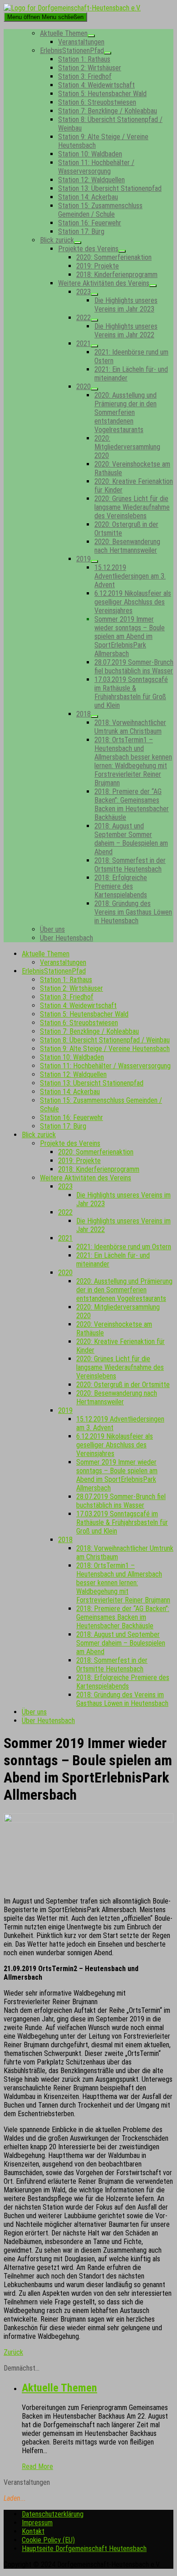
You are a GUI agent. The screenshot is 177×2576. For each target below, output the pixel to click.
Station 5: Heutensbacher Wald (102, 94)
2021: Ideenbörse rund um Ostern (124, 1247)
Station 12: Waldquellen (91, 180)
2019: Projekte (98, 266)
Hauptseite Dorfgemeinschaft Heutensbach (84, 2549)
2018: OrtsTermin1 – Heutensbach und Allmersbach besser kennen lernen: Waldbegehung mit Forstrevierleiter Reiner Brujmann (133, 761)
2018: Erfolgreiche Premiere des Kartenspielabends (121, 886)
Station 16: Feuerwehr (90, 223)
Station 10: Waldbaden (90, 154)
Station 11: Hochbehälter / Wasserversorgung (96, 167)
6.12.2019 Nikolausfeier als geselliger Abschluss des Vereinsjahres (133, 602)
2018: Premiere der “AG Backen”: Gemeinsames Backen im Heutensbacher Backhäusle (132, 804)
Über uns (52, 929)
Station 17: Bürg (81, 231)
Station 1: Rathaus (84, 59)
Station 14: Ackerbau (88, 197)
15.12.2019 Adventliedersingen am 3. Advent (130, 576)
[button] (13, 2352)
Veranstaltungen (81, 42)
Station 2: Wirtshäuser (90, 68)
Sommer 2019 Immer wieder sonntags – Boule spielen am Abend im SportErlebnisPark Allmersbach (130, 636)
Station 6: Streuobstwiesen (97, 102)
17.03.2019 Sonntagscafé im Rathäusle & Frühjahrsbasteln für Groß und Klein (131, 692)
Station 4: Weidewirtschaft (96, 85)
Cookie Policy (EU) (48, 2540)
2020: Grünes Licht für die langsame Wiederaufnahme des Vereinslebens (132, 507)
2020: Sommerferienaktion (114, 257)
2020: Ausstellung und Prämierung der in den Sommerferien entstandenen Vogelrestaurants (125, 412)
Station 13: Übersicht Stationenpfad (110, 188)
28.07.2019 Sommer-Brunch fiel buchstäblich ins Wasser (134, 667)
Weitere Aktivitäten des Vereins (104, 283)
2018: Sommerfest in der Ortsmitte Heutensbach (130, 865)
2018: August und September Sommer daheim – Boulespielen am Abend (131, 839)
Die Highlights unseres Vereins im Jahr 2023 (126, 305)
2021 (84, 343)
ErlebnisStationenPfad (72, 51)
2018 (84, 714)
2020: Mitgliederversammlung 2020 (127, 447)
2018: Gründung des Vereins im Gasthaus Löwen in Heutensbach (133, 912)
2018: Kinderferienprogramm (117, 275)
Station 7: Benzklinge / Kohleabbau (108, 111)
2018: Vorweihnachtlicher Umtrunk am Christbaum (130, 727)
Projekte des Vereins (88, 249)
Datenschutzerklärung (53, 2514)
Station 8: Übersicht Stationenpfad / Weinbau (105, 1040)
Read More (37, 2466)
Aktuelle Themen (64, 33)
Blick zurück (57, 240)
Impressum (37, 2523)
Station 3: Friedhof (85, 76)
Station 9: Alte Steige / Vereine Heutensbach (105, 1049)
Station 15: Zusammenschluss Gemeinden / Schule (100, 210)
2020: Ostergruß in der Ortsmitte (123, 1385)
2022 (84, 318)
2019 (84, 559)
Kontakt (33, 2531)
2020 (84, 387)
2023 (84, 292)
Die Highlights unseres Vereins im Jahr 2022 (126, 331)
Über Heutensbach (66, 938)
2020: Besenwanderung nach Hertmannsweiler (127, 546)
